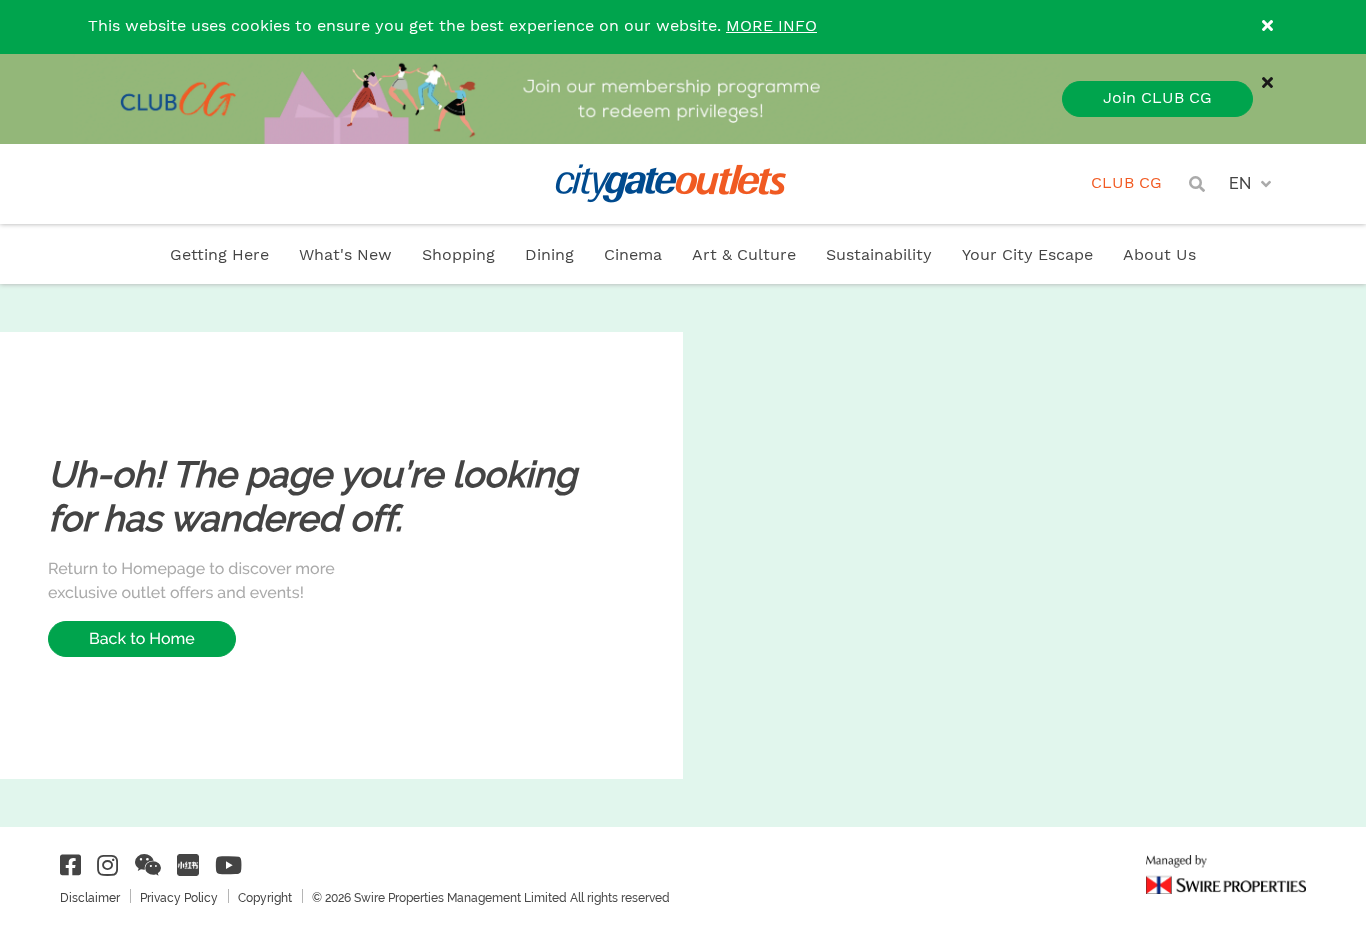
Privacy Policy (179, 898)
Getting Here (219, 255)
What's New (345, 255)
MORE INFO (771, 26)
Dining (549, 255)
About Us (1159, 255)
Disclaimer (90, 898)
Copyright (265, 898)
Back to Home (142, 638)
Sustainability (879, 255)
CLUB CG (1126, 183)
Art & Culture (744, 255)
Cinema (633, 255)
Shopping (458, 255)
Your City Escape (1027, 255)
